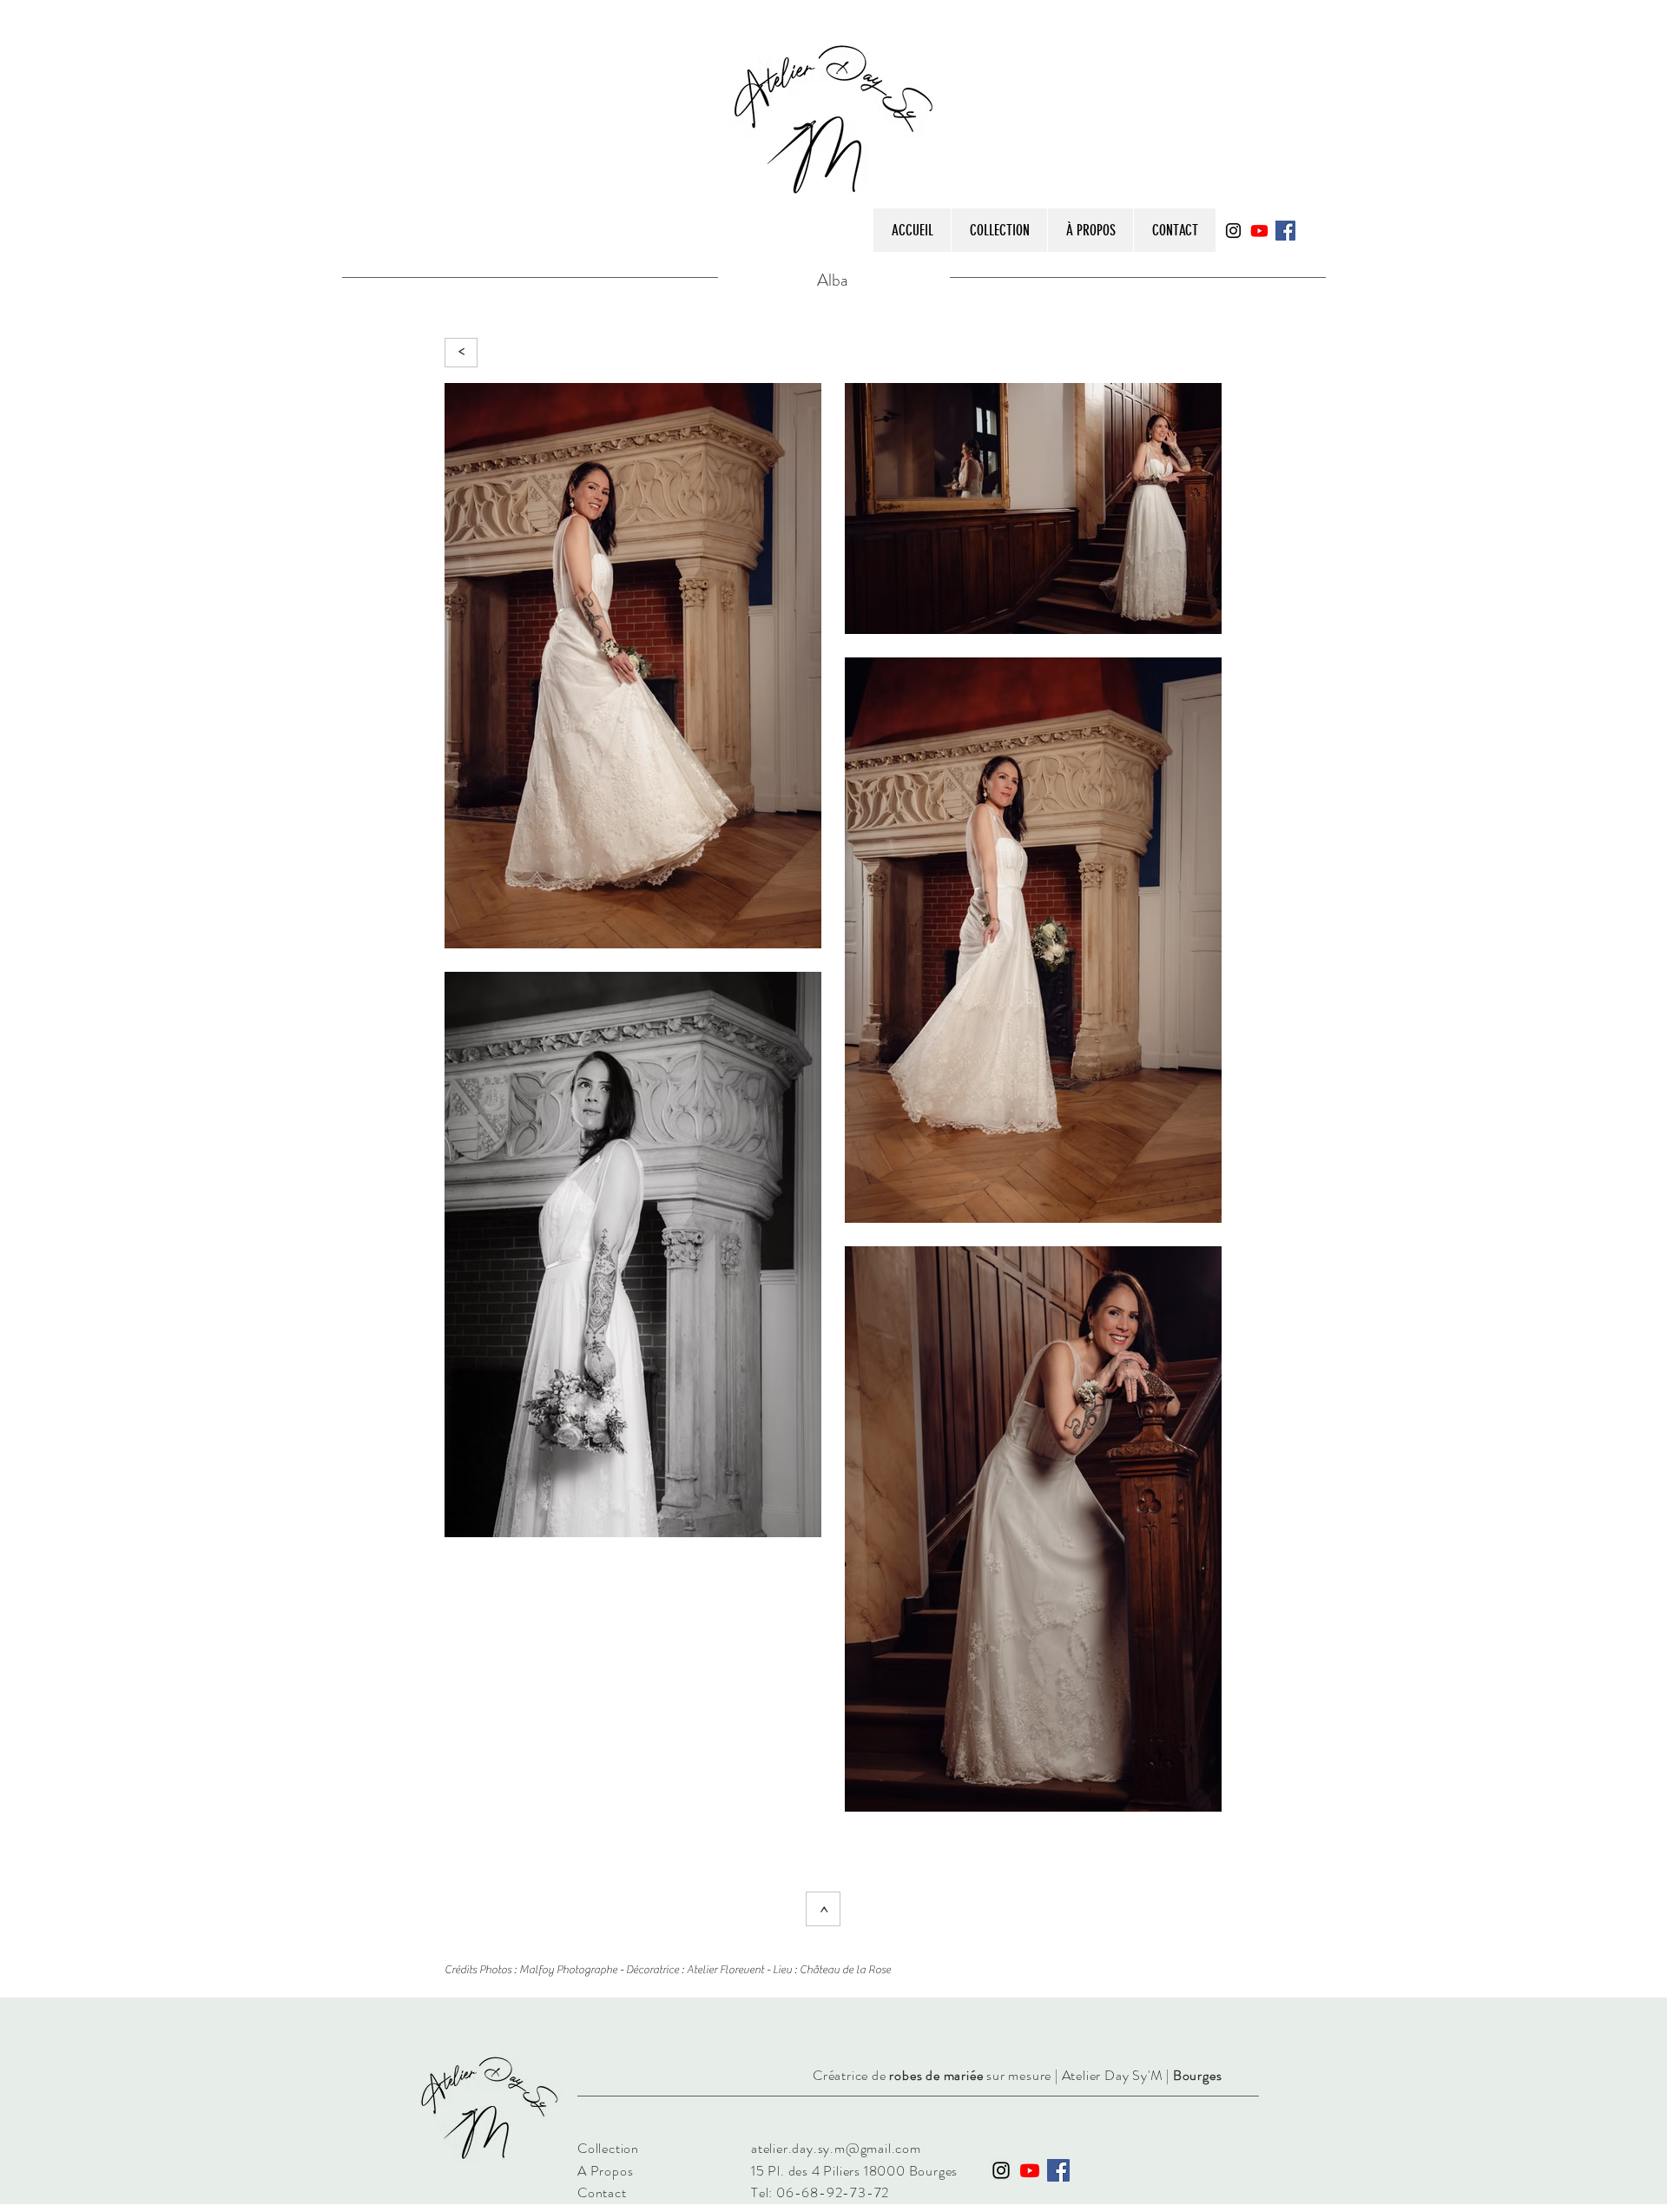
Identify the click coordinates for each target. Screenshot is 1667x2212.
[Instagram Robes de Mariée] (1001, 2170)
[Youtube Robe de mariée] (1030, 2170)
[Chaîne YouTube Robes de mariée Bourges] (1259, 231)
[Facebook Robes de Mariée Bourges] (1285, 231)
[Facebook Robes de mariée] (1058, 2170)
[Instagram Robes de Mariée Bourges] (1233, 231)
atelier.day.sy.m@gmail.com (836, 2148)
